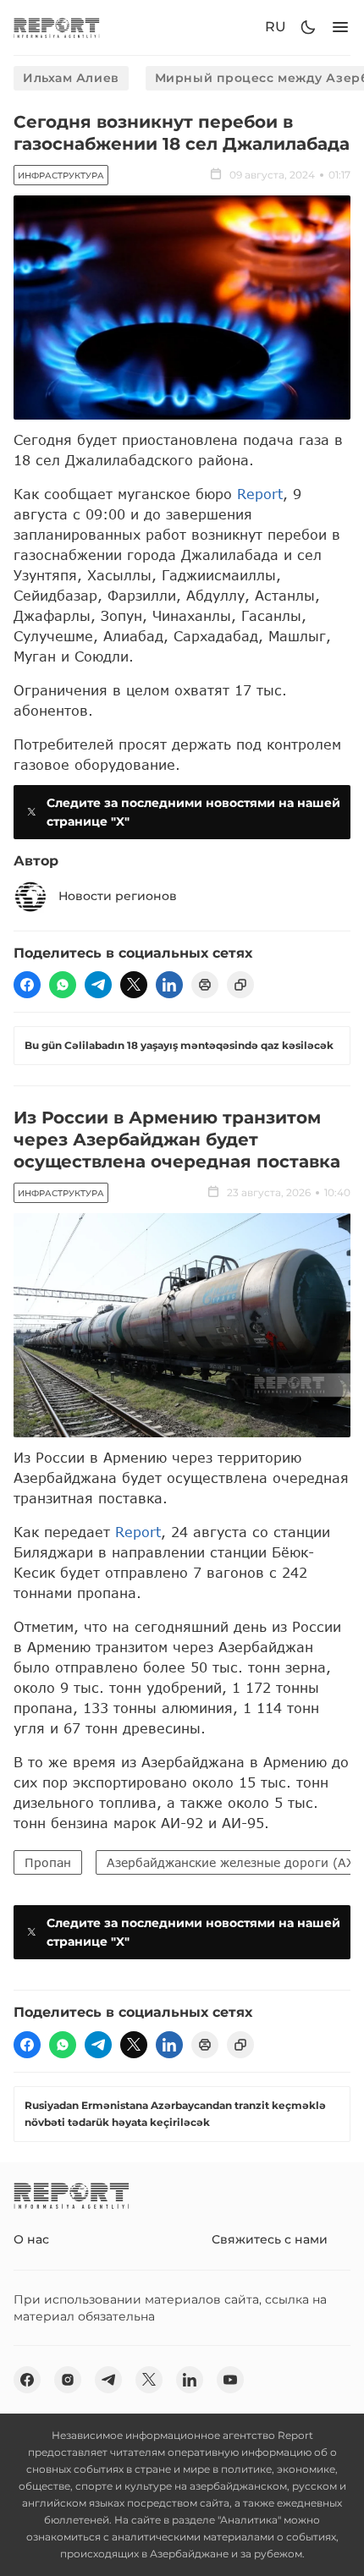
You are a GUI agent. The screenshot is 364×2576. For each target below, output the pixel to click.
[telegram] (98, 985)
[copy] (240, 985)
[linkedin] (169, 985)
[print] (205, 985)
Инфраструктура (61, 176)
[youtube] (230, 2380)
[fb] (27, 985)
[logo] (57, 27)
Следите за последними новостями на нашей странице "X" (193, 812)
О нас (31, 2239)
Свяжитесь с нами (270, 2239)
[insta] (68, 2380)
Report (260, 494)
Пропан (48, 1862)
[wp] (63, 985)
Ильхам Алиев (71, 78)
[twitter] (134, 985)
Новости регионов (118, 896)
